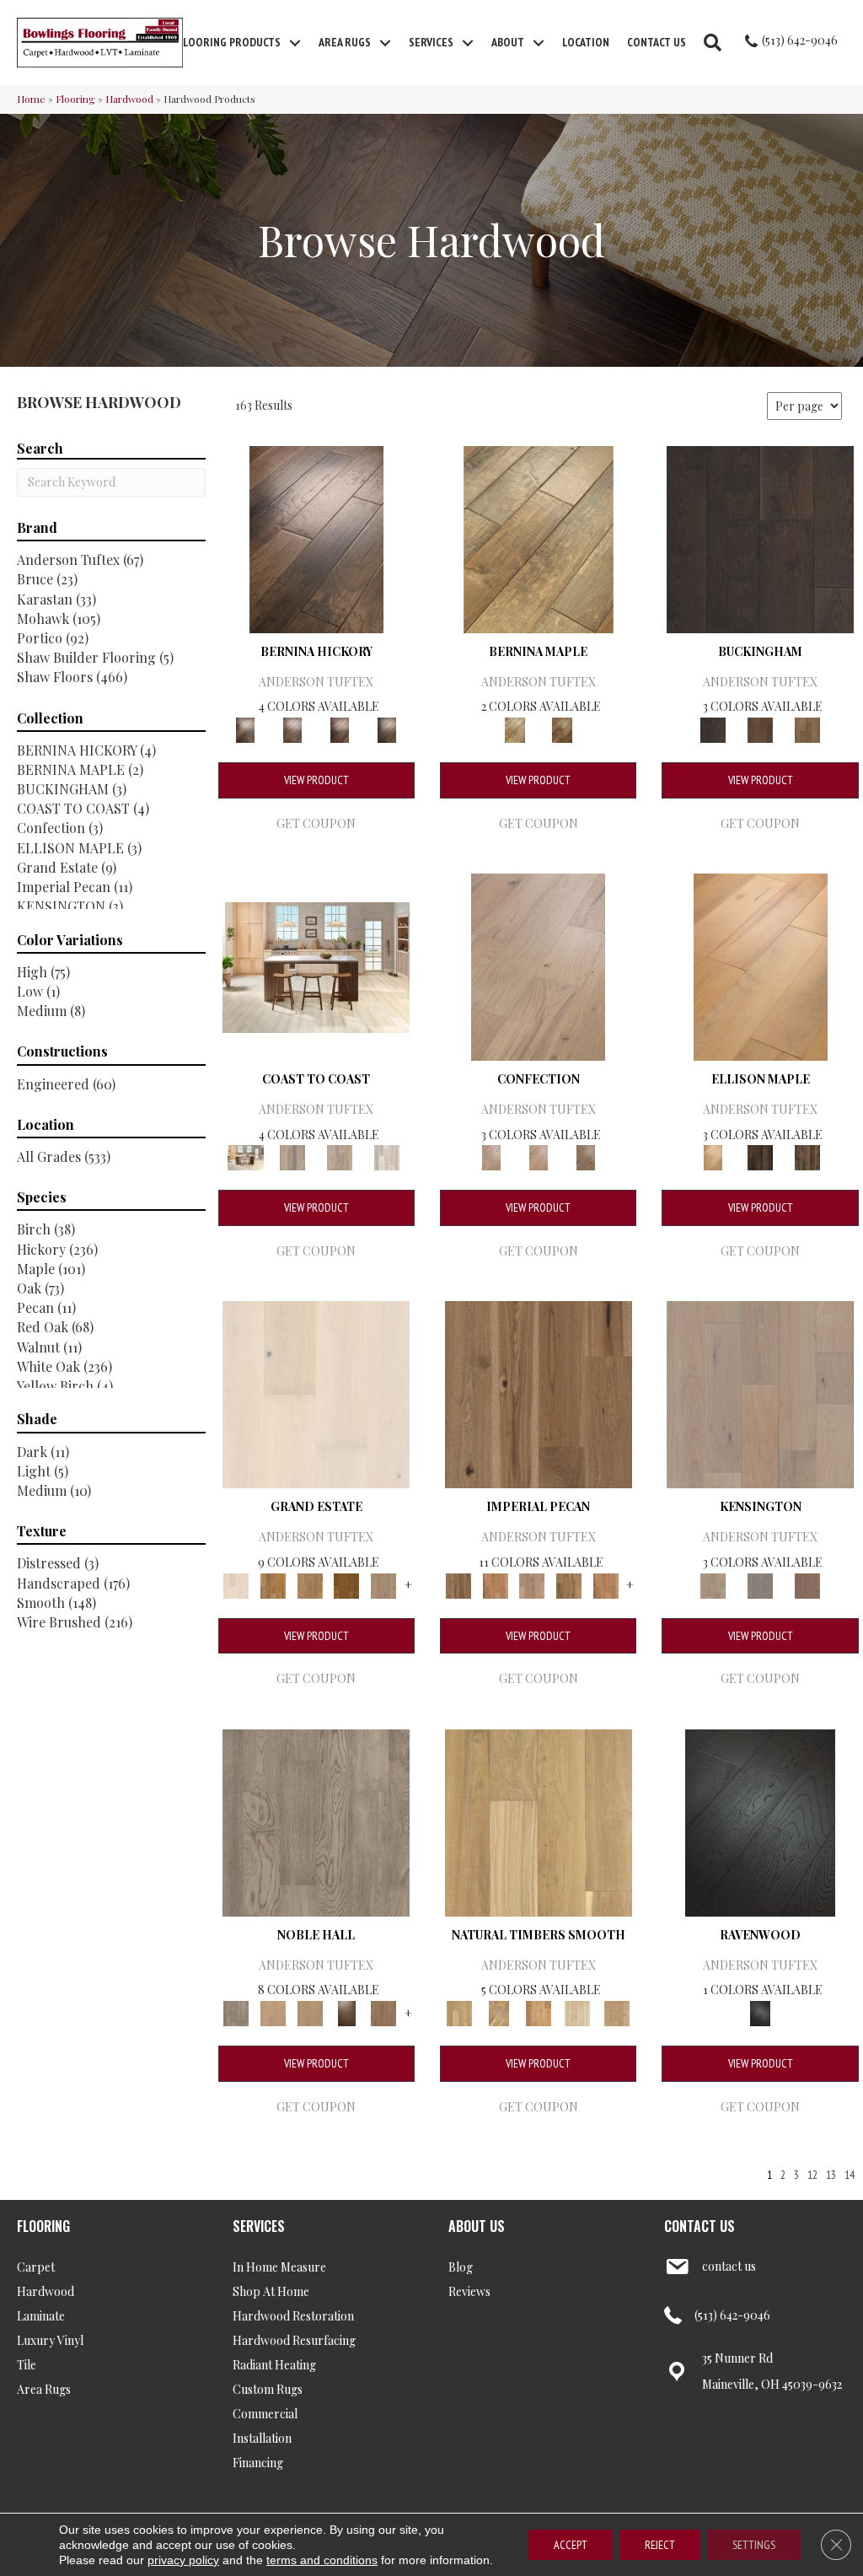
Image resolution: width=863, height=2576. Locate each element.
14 (850, 2175)
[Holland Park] (760, 1393)
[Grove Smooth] (539, 1821)
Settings (754, 2545)
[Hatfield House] (347, 1584)
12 (812, 2175)
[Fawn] (532, 1584)
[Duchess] (310, 2011)
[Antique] (539, 1393)
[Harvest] (606, 1584)
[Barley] (496, 1584)
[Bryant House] (273, 1584)
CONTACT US (700, 2226)
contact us (729, 2266)
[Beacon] (316, 965)
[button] (295, 43)
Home (31, 99)
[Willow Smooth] (578, 2011)
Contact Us (657, 42)
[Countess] (273, 2011)
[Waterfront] (387, 1156)
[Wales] (760, 728)
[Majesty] (383, 2011)
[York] (807, 728)
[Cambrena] (316, 538)
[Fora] (292, 728)
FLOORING (43, 2226)
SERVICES (259, 2226)
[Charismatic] (761, 965)
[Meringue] (539, 1156)
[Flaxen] (569, 1584)
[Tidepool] (340, 1156)
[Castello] (562, 728)
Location (586, 42)
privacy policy (183, 2560)
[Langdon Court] (383, 1584)
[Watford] (807, 1584)
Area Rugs (345, 42)
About (508, 42)
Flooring (75, 99)
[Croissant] (538, 965)
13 (831, 2175)
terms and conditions (322, 2560)
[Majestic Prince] (760, 1156)
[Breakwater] (292, 1156)
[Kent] (760, 538)
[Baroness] (316, 1821)
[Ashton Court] (316, 1393)
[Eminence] (347, 2011)
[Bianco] (539, 538)
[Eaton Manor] (310, 1584)
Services (431, 42)
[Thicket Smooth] (538, 2011)
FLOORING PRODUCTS (229, 42)
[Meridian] (807, 1156)
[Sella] (387, 728)
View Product (316, 780)
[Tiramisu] (586, 1156)
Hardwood (129, 99)
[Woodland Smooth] (617, 2011)
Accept (571, 2545)
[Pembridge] (760, 1584)
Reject (660, 2545)
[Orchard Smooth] (499, 2011)
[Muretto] (340, 728)
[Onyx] (760, 1821)
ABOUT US (477, 2226)
